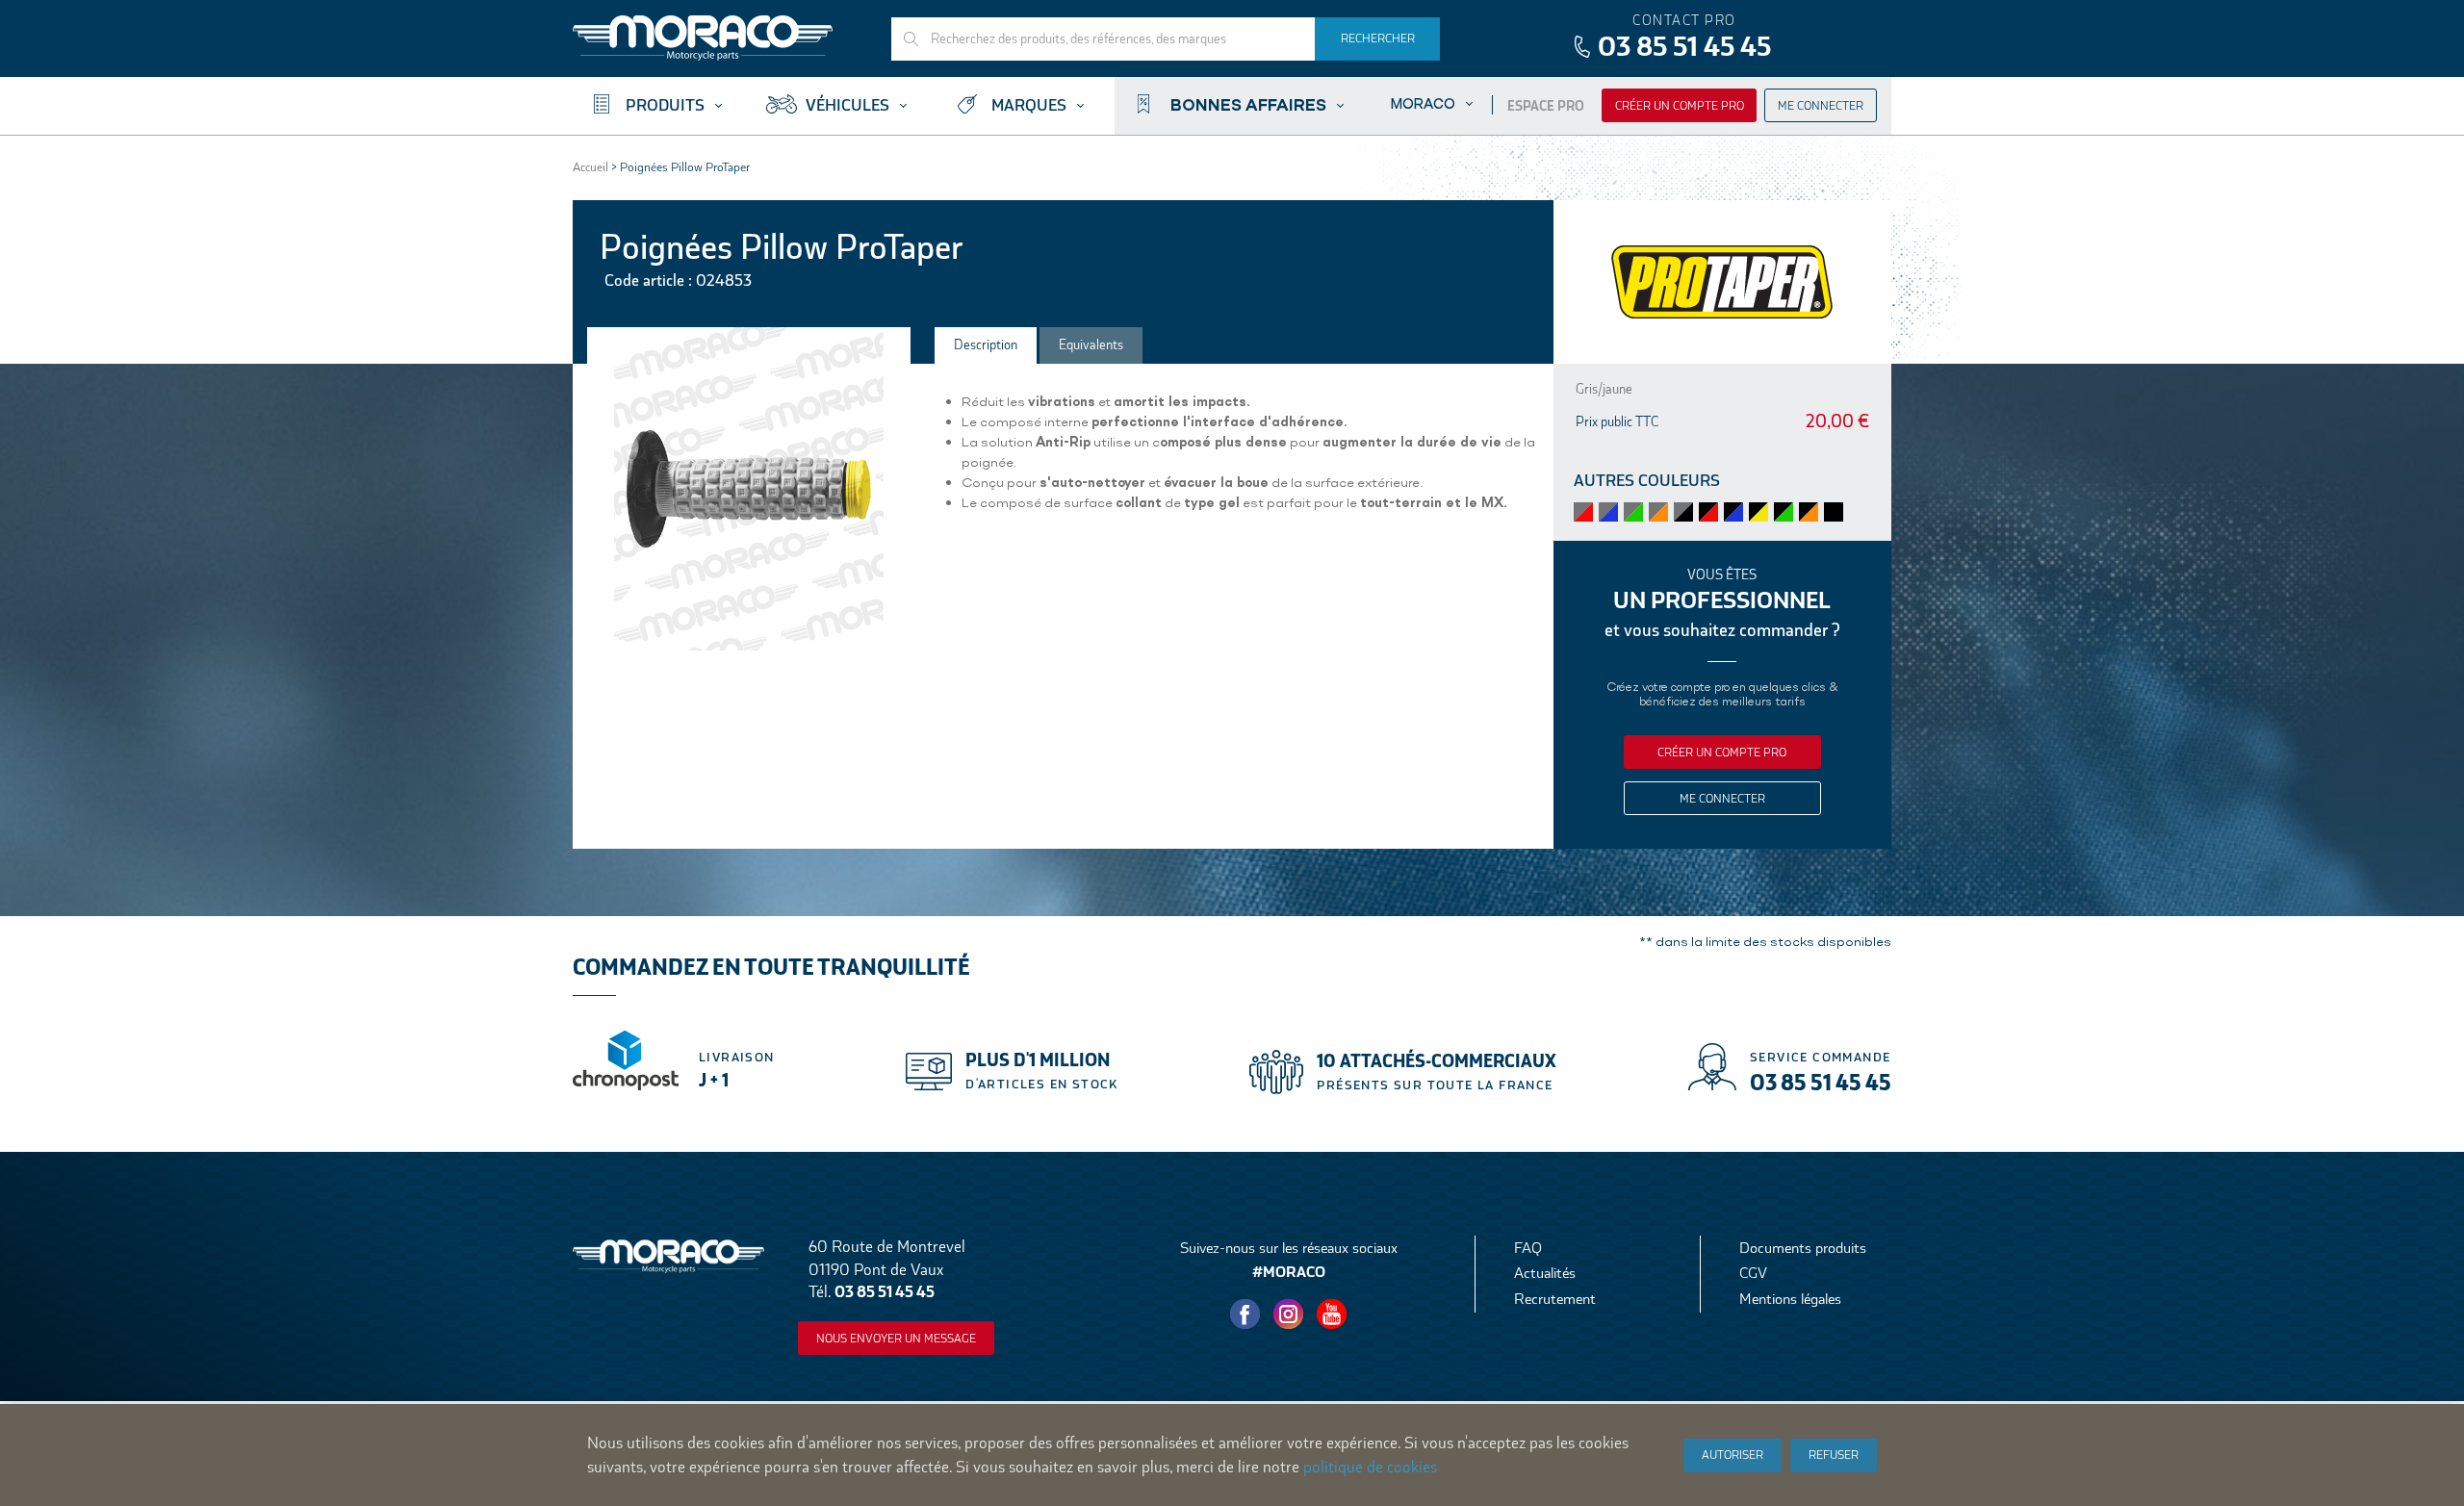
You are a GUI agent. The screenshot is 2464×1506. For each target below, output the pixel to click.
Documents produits (1803, 1248)
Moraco (1423, 103)
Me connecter (1821, 106)
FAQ (1528, 1248)
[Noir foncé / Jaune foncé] (1758, 512)
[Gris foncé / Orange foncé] (1658, 512)
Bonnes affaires (1248, 104)
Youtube (1332, 1315)
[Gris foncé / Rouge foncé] (1583, 512)
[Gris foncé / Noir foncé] (1683, 512)
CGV (1753, 1273)
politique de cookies (1370, 1467)
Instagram (1289, 1315)
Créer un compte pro (1680, 106)
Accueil (590, 167)
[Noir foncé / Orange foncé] (1809, 512)
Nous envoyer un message (896, 1339)
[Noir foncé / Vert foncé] (1784, 512)
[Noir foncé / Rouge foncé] (1708, 512)
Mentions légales (1790, 1299)
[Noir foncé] (1834, 512)
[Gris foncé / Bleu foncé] (1608, 512)
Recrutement (1555, 1299)
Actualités (1545, 1273)
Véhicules (847, 105)
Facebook (1245, 1315)
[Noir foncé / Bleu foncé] (1733, 512)
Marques (1029, 105)
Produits (665, 105)
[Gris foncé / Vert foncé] (1633, 512)
